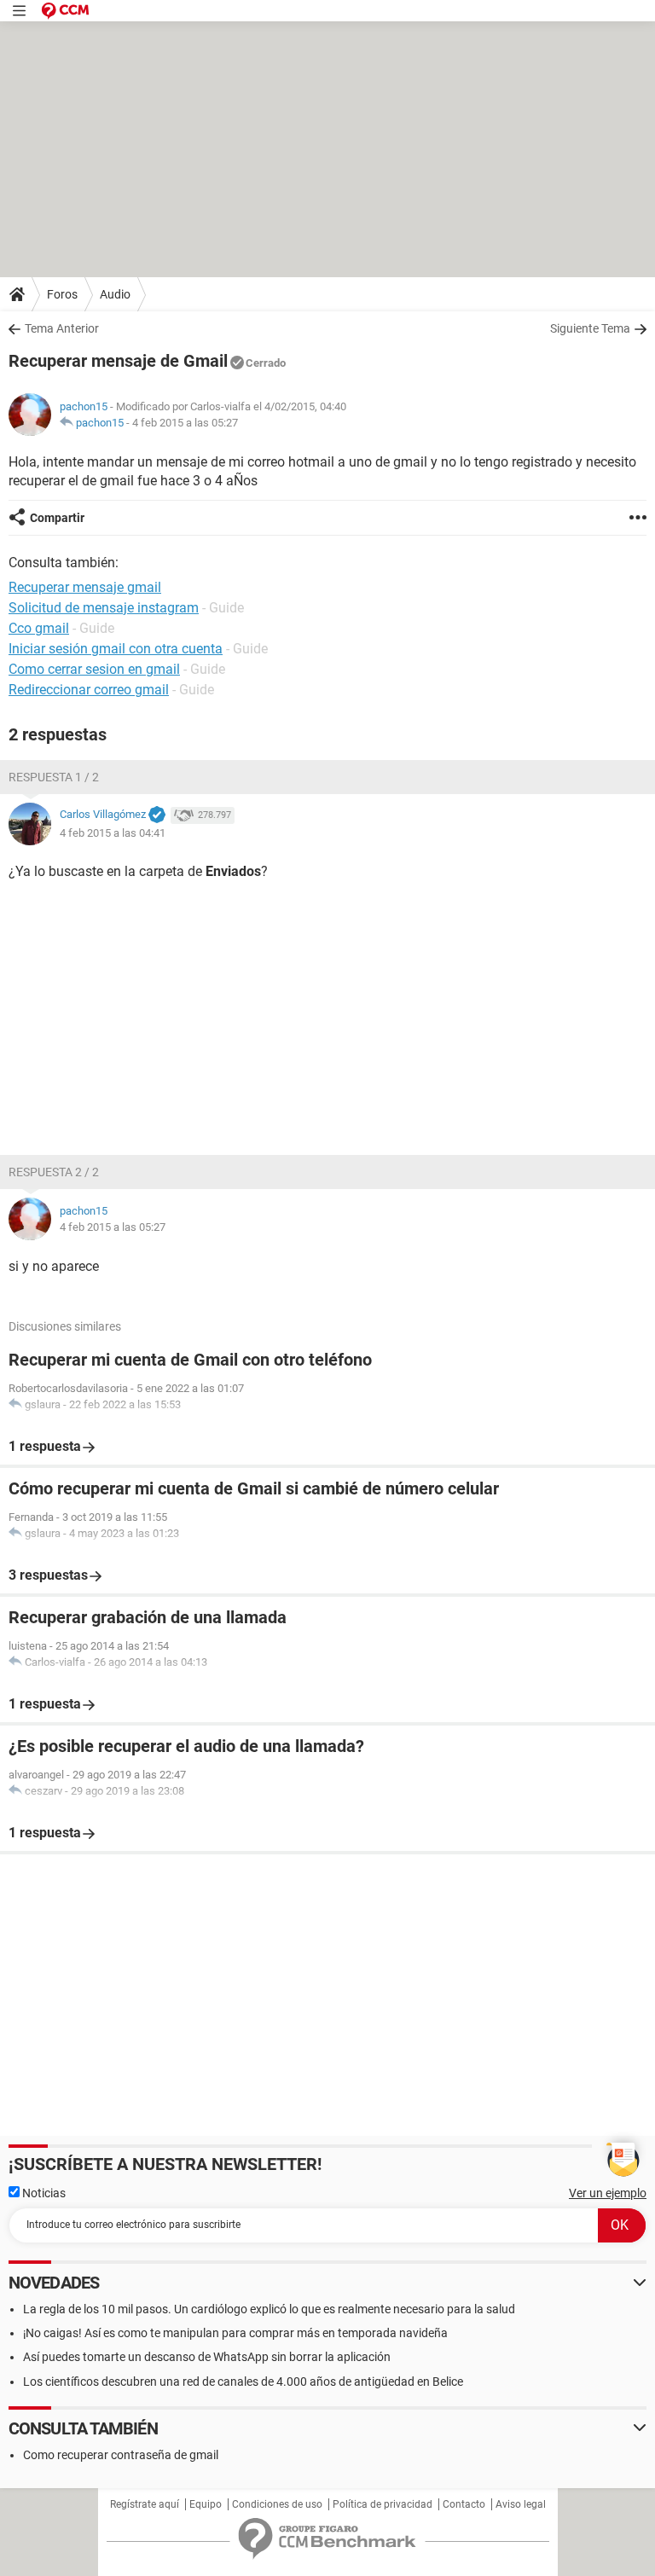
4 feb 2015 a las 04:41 (113, 833)
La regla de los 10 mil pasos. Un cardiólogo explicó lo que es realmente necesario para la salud (269, 2309)
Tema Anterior (62, 328)
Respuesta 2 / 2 (54, 1172)
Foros (62, 294)
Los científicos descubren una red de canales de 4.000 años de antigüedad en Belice (243, 2382)
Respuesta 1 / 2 (54, 777)
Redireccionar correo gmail (89, 690)
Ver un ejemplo (608, 2193)
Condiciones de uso (277, 2504)
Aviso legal (521, 2504)
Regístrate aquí (145, 2504)
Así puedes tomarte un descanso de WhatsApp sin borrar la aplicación (207, 2357)
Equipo (206, 2504)
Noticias (43, 2193)
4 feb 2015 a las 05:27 (185, 423)
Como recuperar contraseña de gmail (121, 2455)
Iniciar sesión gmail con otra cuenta (116, 649)
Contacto (464, 2504)
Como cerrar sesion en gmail (94, 669)
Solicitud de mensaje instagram (104, 608)
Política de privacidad (383, 2504)
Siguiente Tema (590, 328)
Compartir (57, 518)
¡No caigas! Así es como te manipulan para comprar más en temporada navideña (235, 2333)
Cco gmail (39, 628)
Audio (115, 294)
